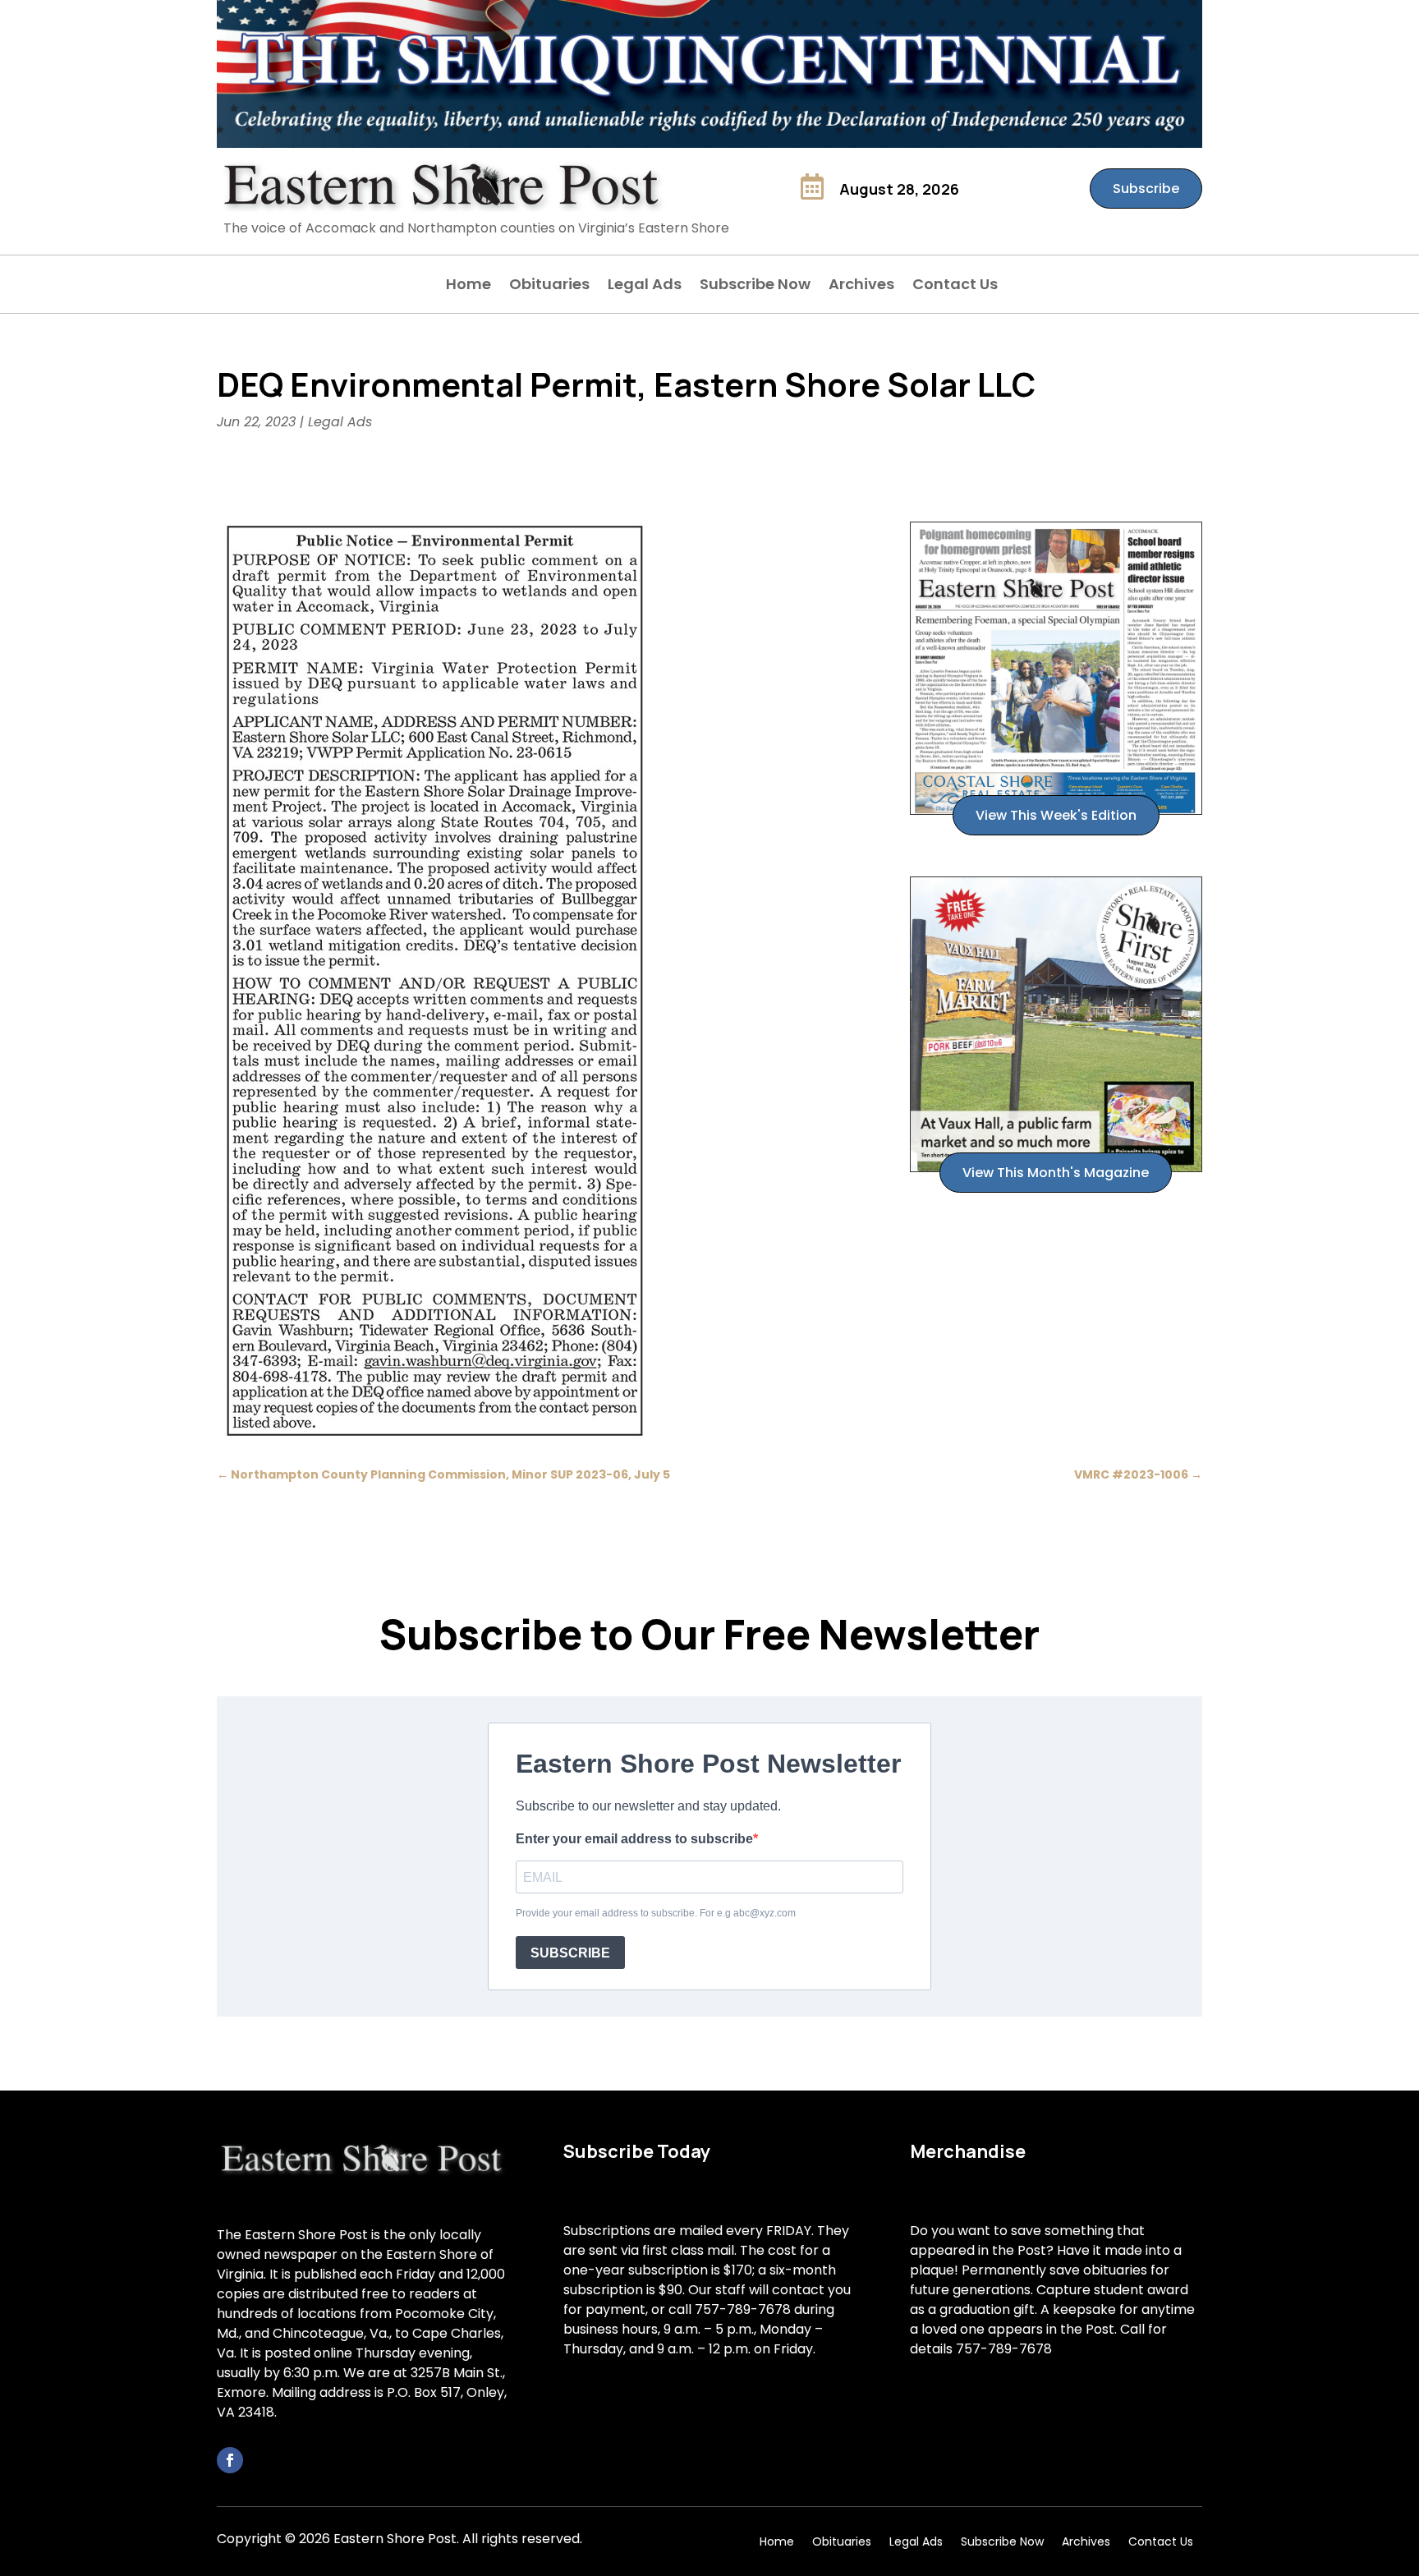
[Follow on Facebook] (230, 2460)
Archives (861, 286)
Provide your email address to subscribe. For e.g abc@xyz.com (656, 1913)
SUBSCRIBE (570, 1953)
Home (468, 286)
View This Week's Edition (1056, 815)
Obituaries (549, 286)
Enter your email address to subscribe (634, 1839)
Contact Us (955, 286)
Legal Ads (645, 286)
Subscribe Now (755, 286)
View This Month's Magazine (1056, 1173)
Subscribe (1146, 189)
